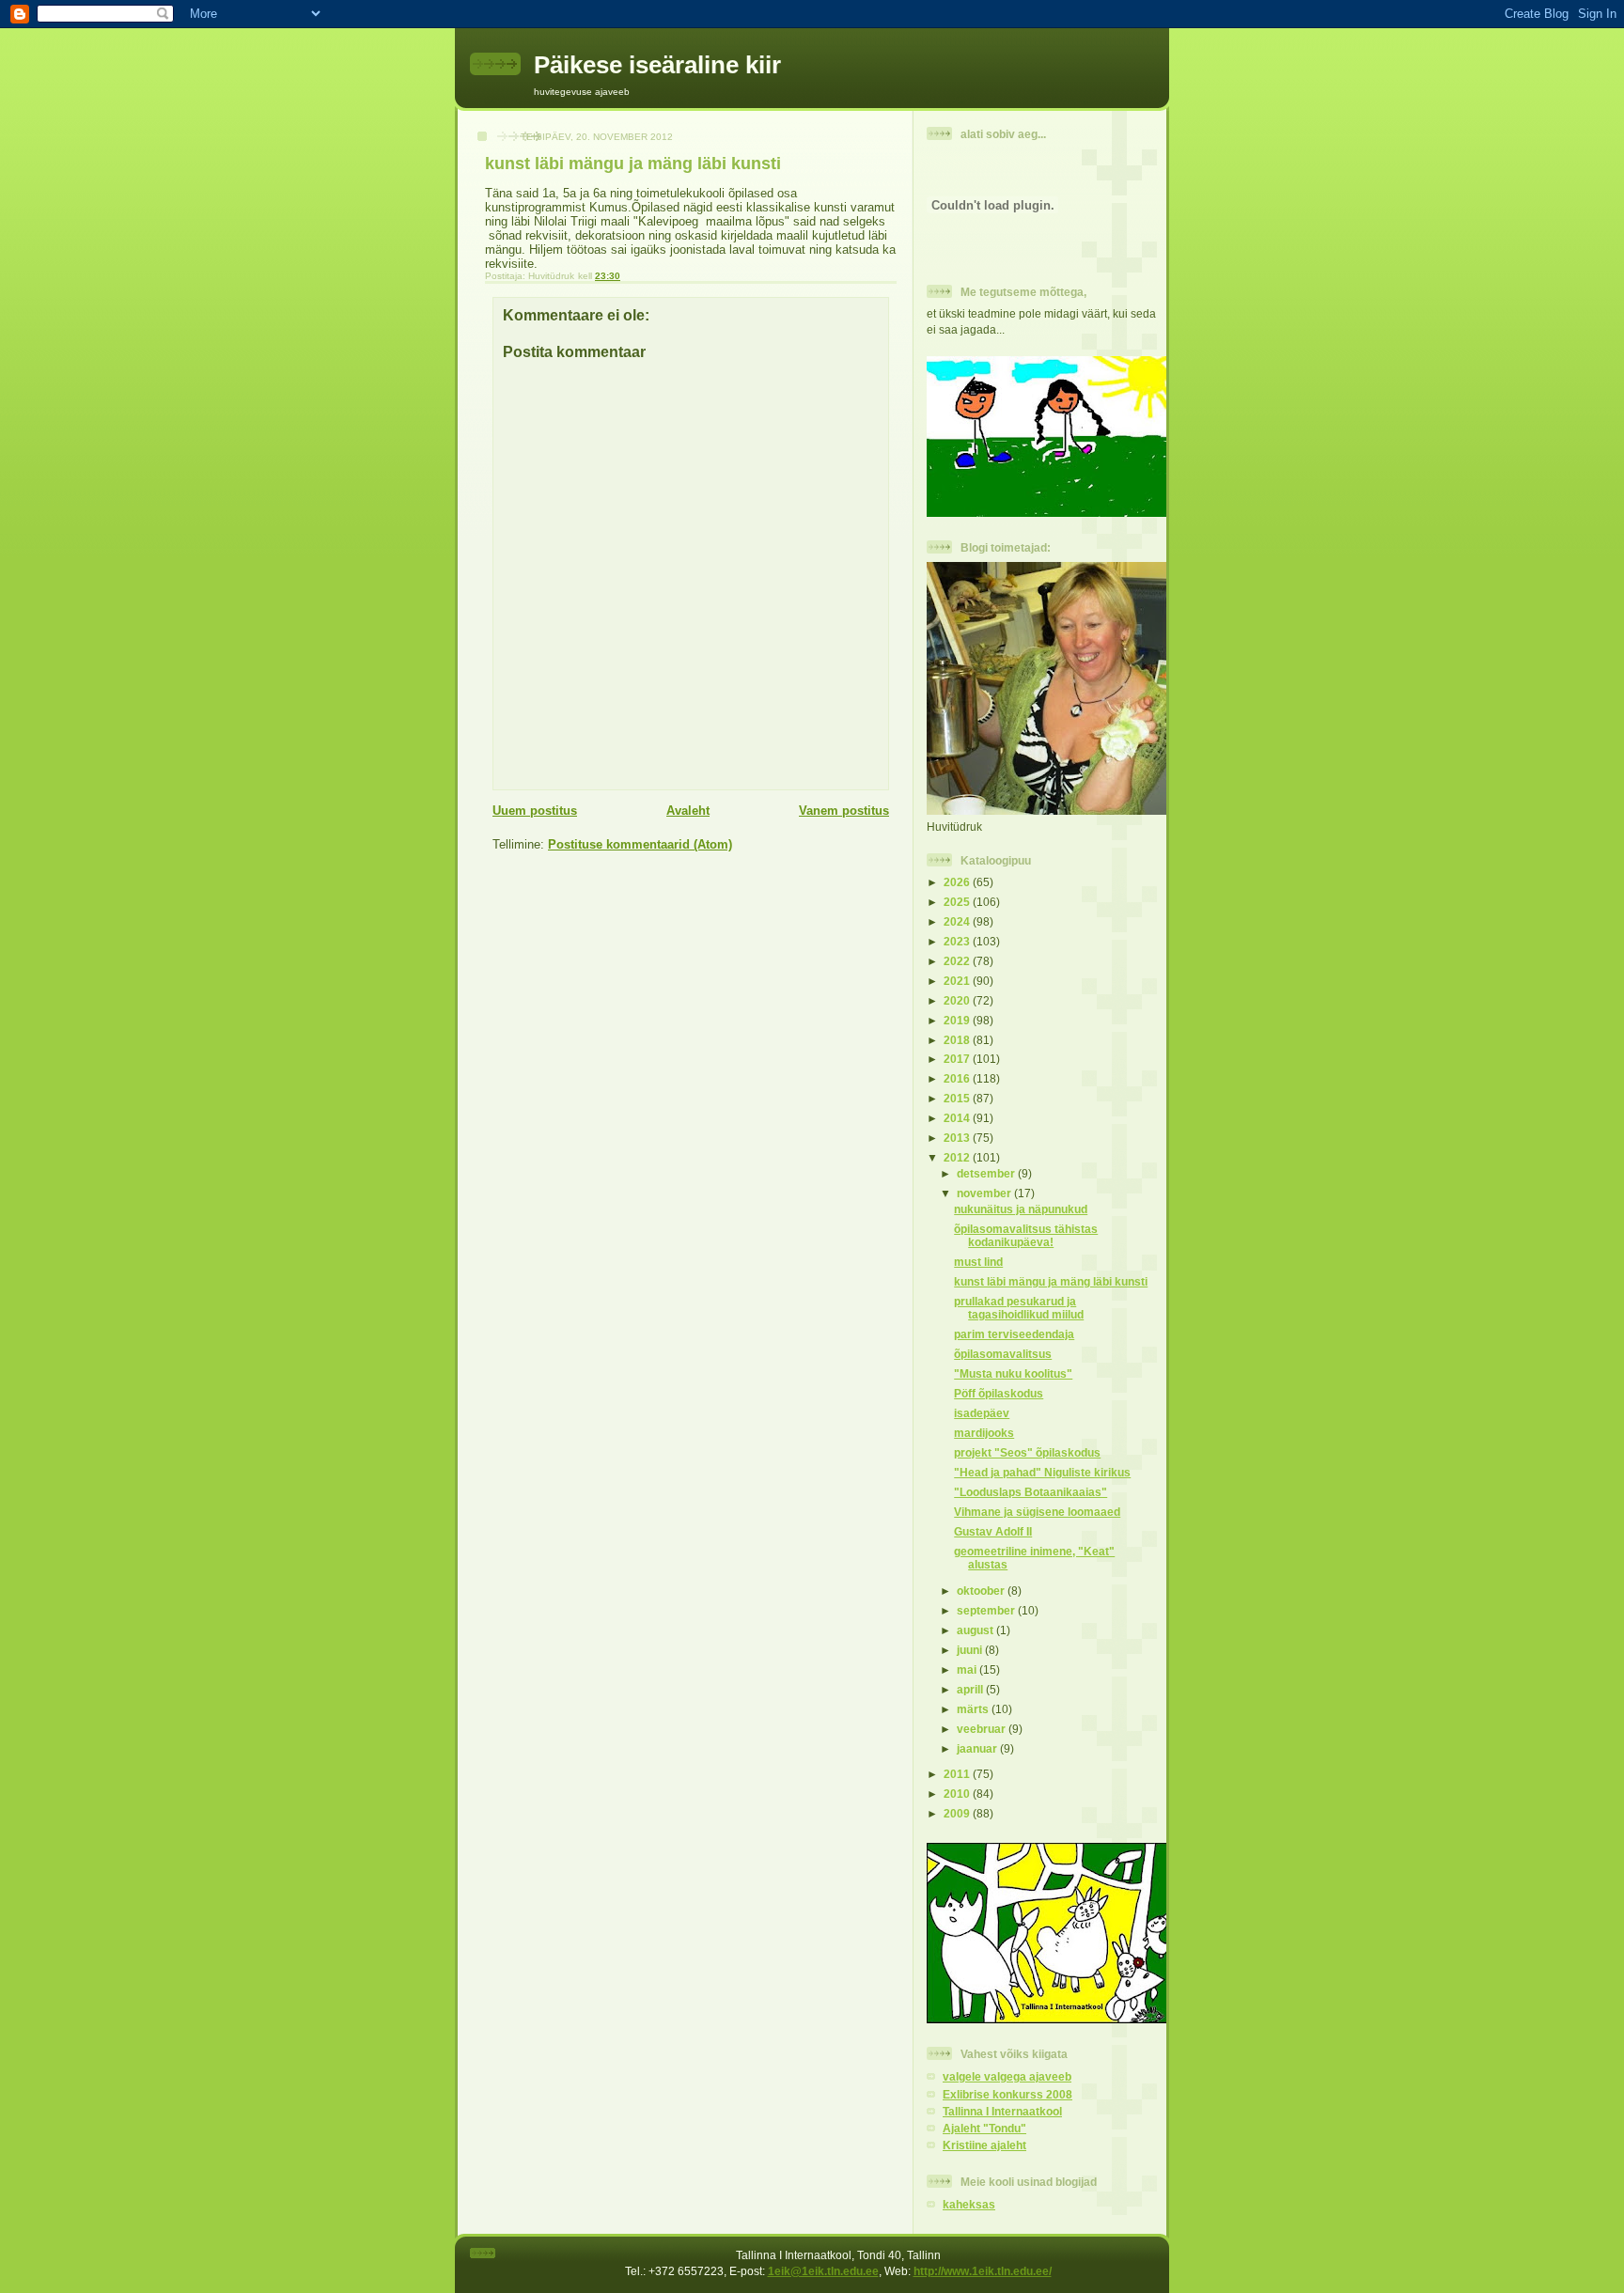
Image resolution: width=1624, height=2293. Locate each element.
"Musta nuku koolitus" (1013, 1373)
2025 (958, 902)
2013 (958, 1138)
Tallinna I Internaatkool (1002, 2111)
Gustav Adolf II (993, 1531)
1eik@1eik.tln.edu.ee (823, 2271)
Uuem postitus (535, 811)
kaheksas (969, 2204)
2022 (958, 961)
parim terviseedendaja (1014, 1334)
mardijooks (984, 1433)
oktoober (982, 1591)
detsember (987, 1173)
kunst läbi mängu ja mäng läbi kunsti (1051, 1281)
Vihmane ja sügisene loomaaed (1037, 1512)
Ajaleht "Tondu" (984, 2128)
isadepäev (982, 1413)
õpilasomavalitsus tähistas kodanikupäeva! (1026, 1235)
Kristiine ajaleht (984, 2145)
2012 (958, 1157)
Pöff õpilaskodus (999, 1393)
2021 (958, 981)
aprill (971, 1689)
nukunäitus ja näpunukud (1021, 1209)
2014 (958, 1118)
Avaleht (688, 811)
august (976, 1630)
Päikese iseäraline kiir (657, 65)
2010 (958, 1794)
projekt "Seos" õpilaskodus (1027, 1452)
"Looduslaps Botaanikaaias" (1031, 1492)
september (987, 1610)
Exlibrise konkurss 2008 (1007, 2094)
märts (974, 1709)
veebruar (983, 1729)
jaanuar (978, 1748)
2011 (958, 1774)
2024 (958, 921)
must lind (978, 1262)
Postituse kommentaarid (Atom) (640, 844)
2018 (958, 1040)
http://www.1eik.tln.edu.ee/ (983, 2271)
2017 (958, 1059)
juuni (971, 1650)
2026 (958, 882)
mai (968, 1669)
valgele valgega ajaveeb (1007, 2076)
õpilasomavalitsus (1003, 1354)
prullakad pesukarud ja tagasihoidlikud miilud (1019, 1308)
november (985, 1193)
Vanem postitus (844, 811)
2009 (958, 1813)
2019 (958, 1020)
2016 (958, 1078)
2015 (958, 1098)
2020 (958, 1000)
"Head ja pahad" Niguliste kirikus (1042, 1472)
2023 (958, 941)
